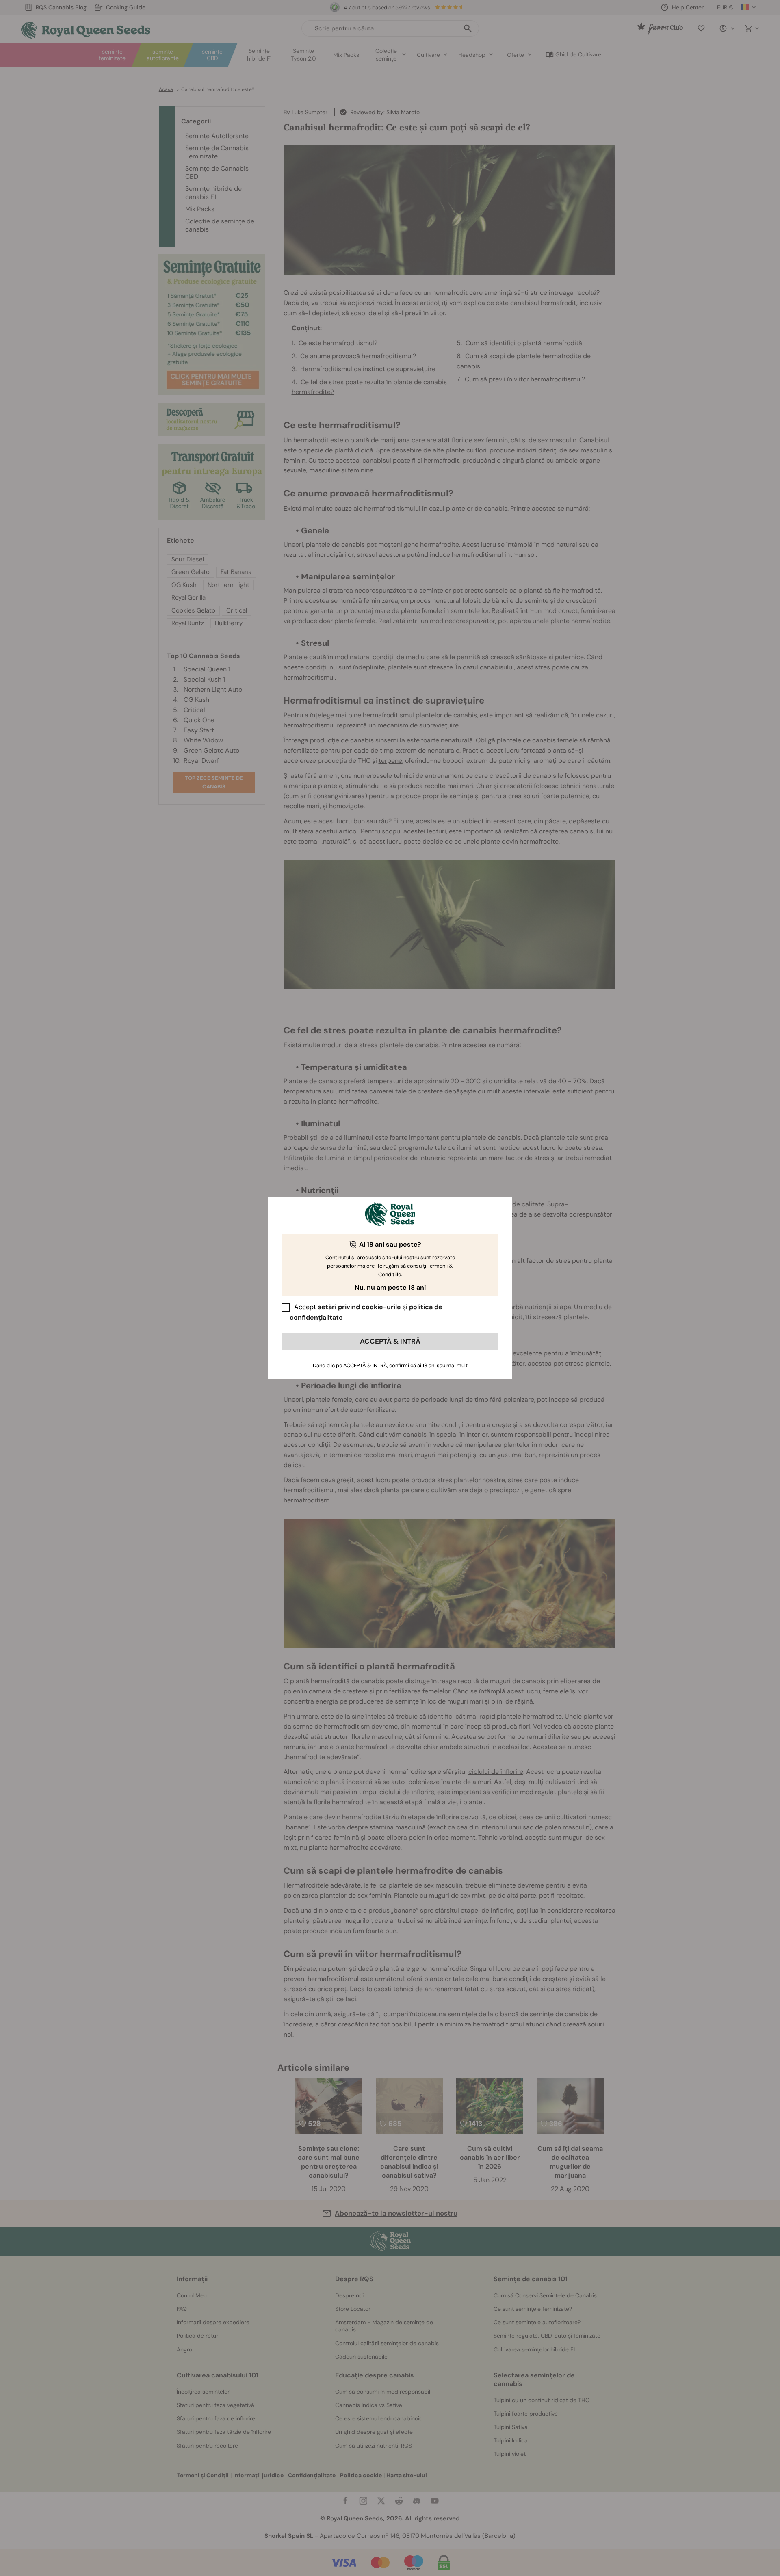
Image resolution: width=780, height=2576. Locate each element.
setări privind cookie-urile (359, 1307)
